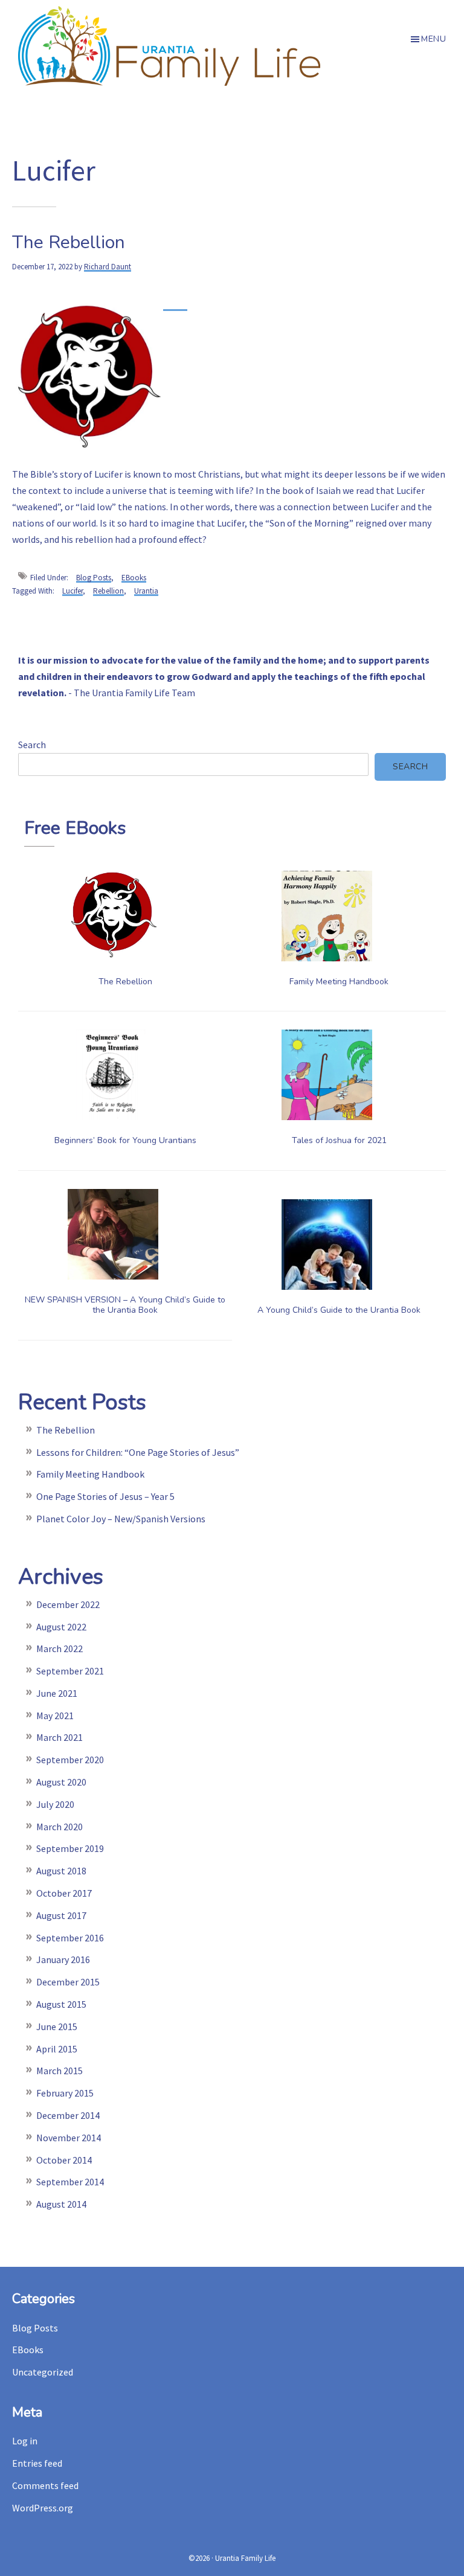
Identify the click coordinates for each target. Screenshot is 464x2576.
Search (32, 745)
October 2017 (64, 1893)
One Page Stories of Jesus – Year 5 (105, 1496)
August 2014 (61, 2204)
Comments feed (45, 2485)
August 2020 (61, 1782)
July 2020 (55, 1804)
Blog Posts (94, 578)
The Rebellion (69, 242)
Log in (25, 2441)
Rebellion (108, 591)
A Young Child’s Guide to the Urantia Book (339, 1310)
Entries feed (37, 2463)
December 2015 (68, 1982)
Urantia (146, 591)
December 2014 (68, 2115)
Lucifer (72, 591)
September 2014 (70, 2182)
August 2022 (61, 1627)
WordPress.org (43, 2508)
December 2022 (68, 1604)
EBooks (134, 578)
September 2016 (70, 1938)
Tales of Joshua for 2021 (339, 1140)
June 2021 (57, 1693)
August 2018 (61, 1871)
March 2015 (60, 2071)
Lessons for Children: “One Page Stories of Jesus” (138, 1452)
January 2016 (63, 1959)
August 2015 (61, 2004)
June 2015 (57, 2027)
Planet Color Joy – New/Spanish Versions (121, 1519)
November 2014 (69, 2138)
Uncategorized (43, 2372)
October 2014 (64, 2160)
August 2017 (61, 1915)
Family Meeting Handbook (339, 982)
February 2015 (65, 2093)
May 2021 (55, 1716)
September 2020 (70, 1760)
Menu (433, 39)
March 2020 (60, 1827)
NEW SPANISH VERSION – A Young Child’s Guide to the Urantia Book (125, 1305)
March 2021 (60, 1737)
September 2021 (70, 1671)
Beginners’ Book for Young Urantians (125, 1140)
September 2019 (70, 1848)
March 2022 (60, 1648)
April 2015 (57, 2049)
